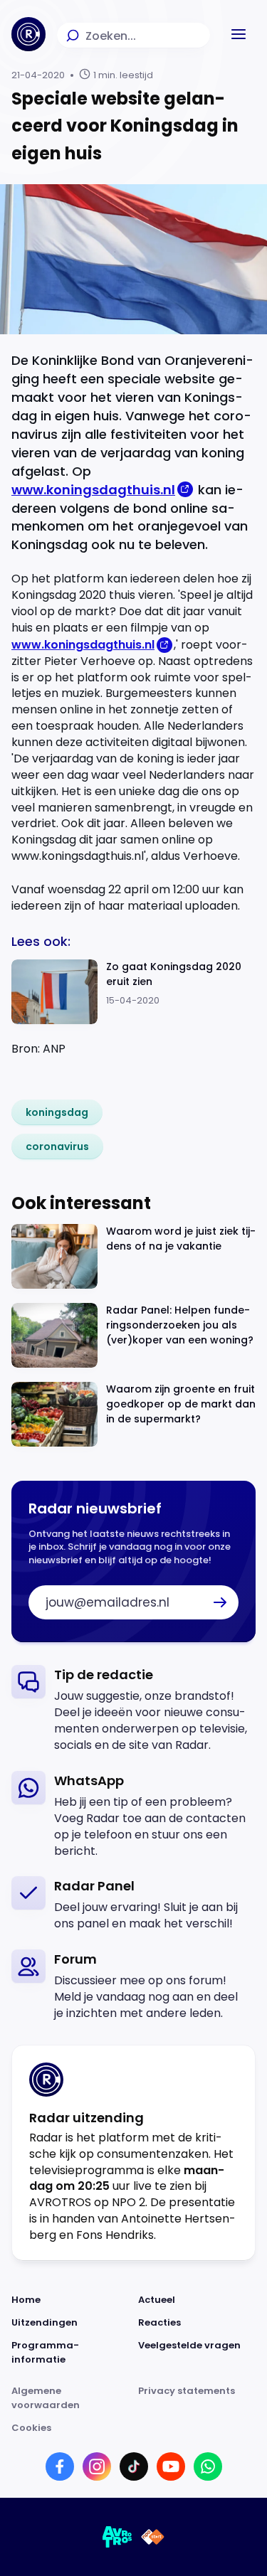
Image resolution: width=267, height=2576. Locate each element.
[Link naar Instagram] (97, 2466)
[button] (239, 34)
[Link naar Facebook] (60, 2466)
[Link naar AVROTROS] (117, 2537)
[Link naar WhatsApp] (208, 2466)
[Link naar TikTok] (134, 2466)
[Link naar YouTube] (171, 2466)
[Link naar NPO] (153, 2537)
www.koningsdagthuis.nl (93, 490)
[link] (57, 1112)
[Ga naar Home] (28, 34)
